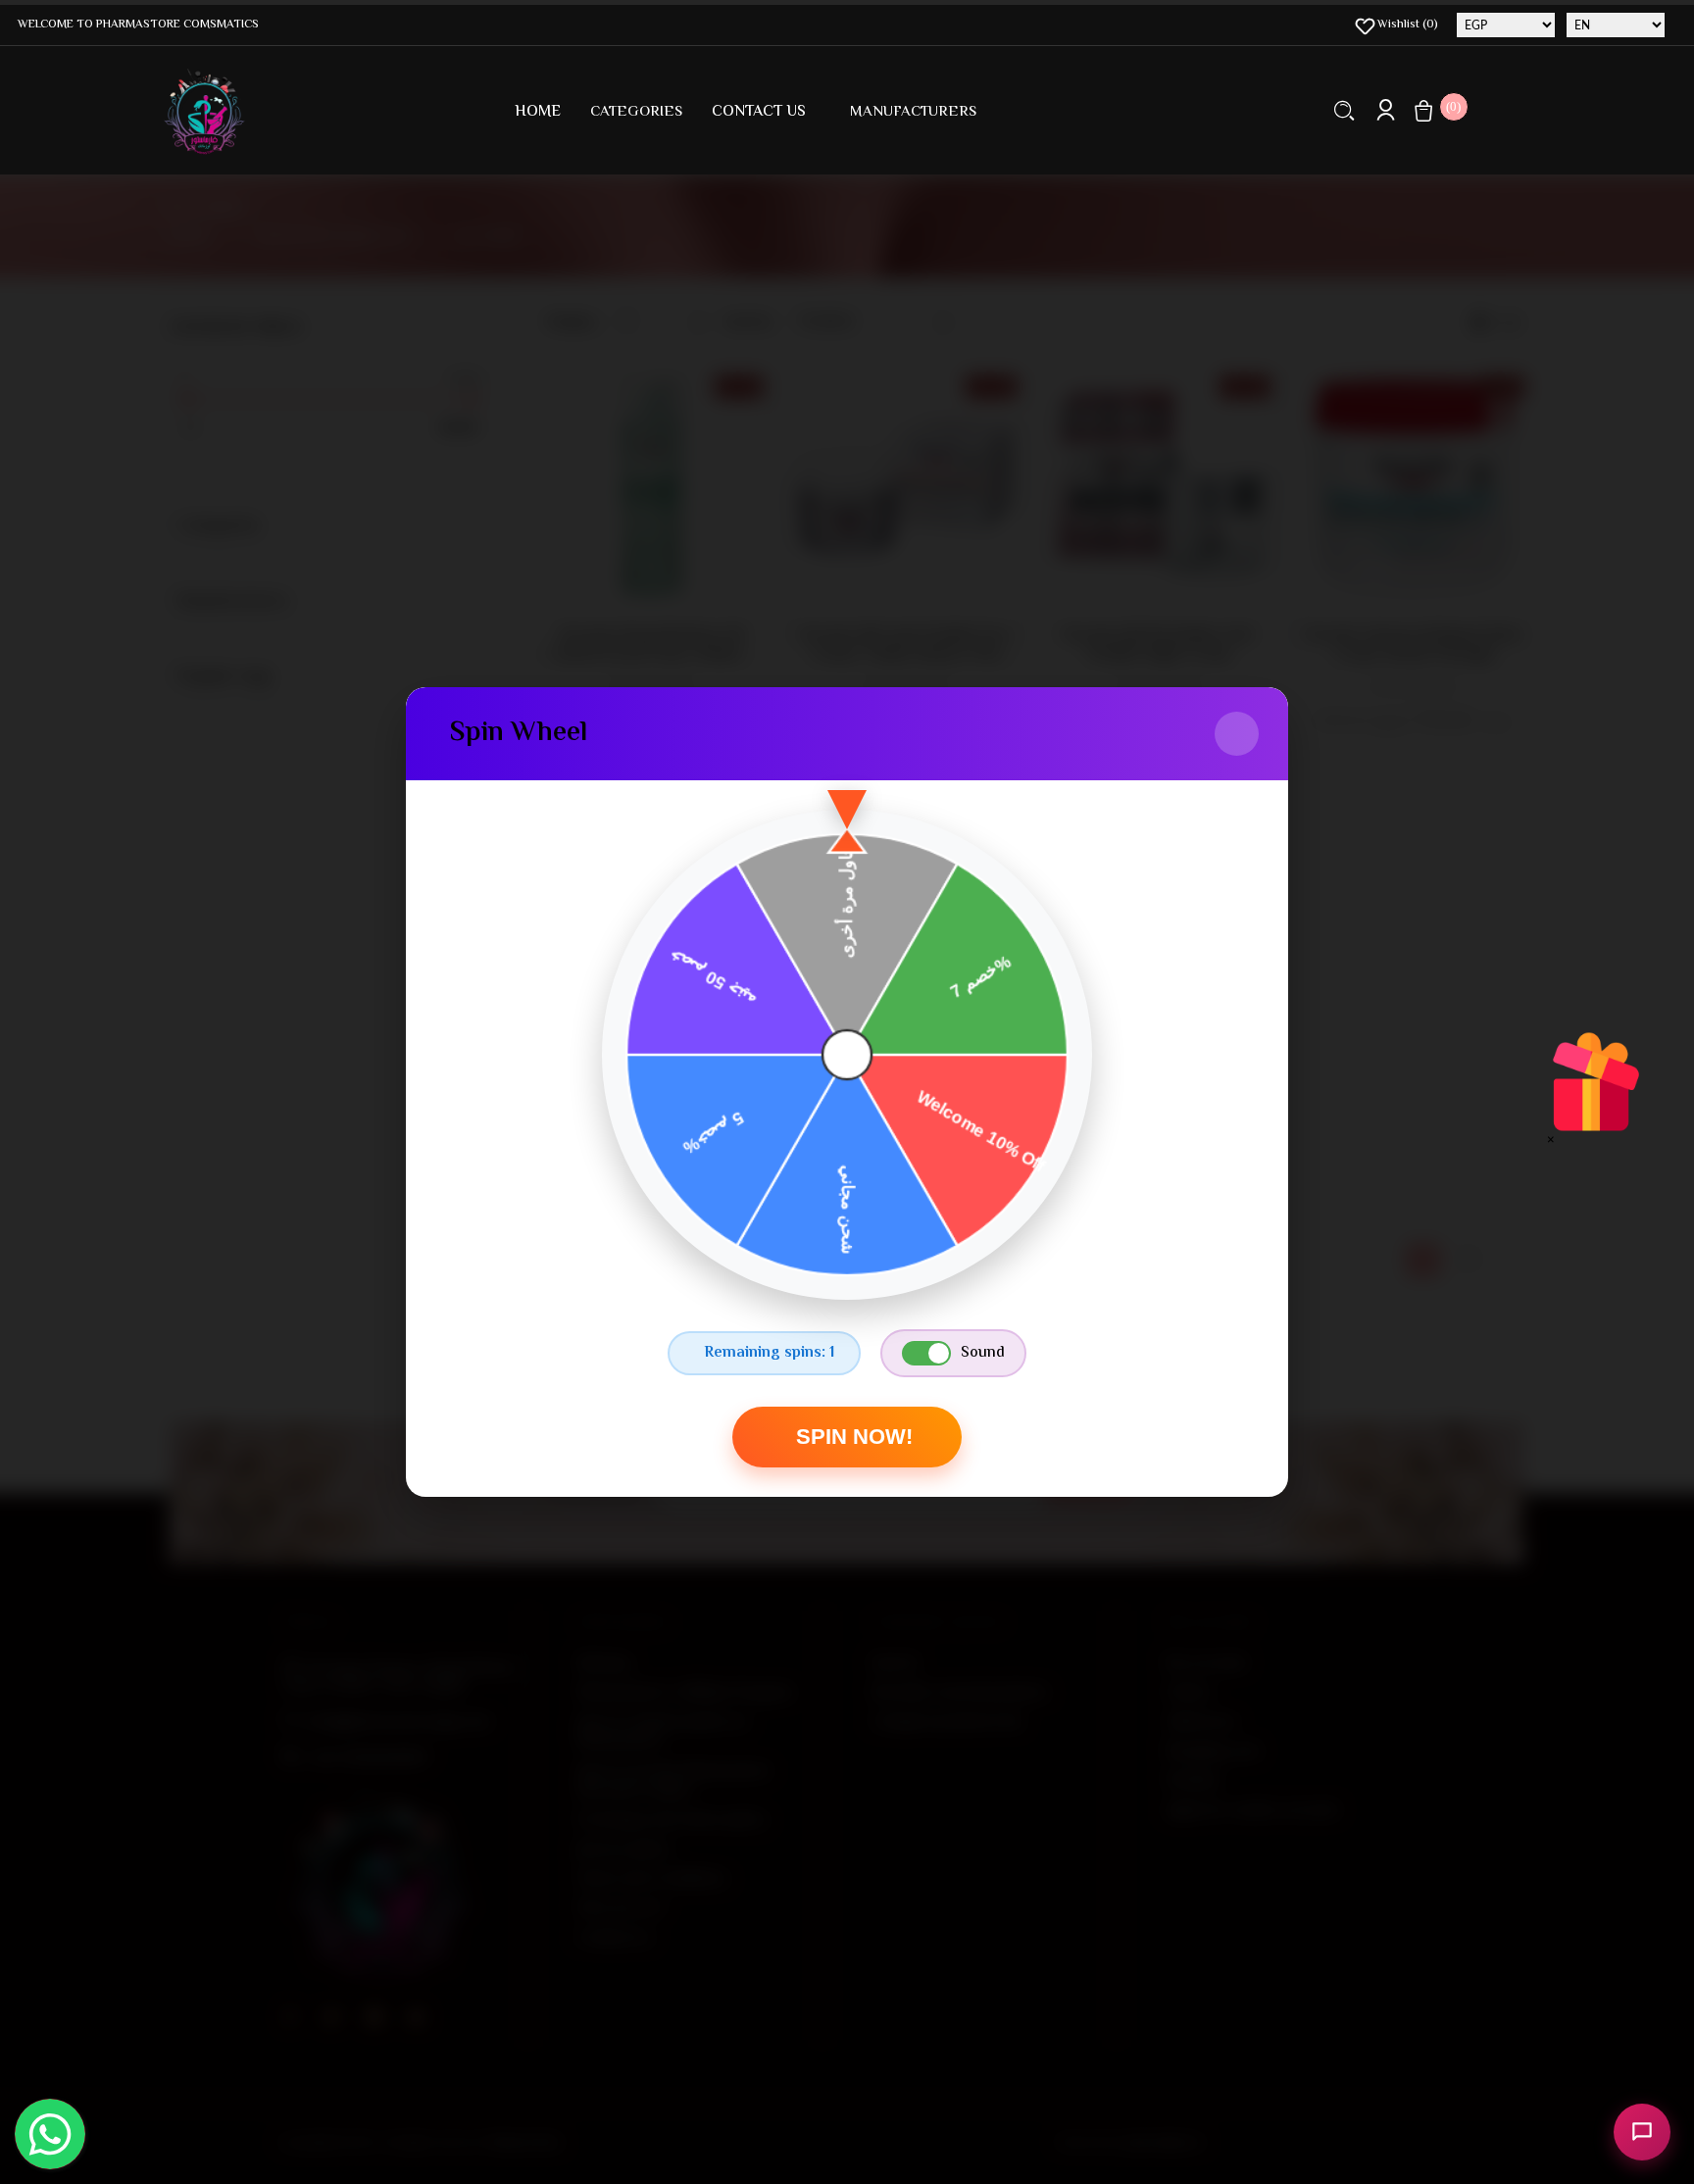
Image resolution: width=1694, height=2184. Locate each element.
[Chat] (1642, 2132)
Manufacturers (913, 112)
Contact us (759, 112)
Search (1345, 110)
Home (538, 112)
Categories (636, 112)
